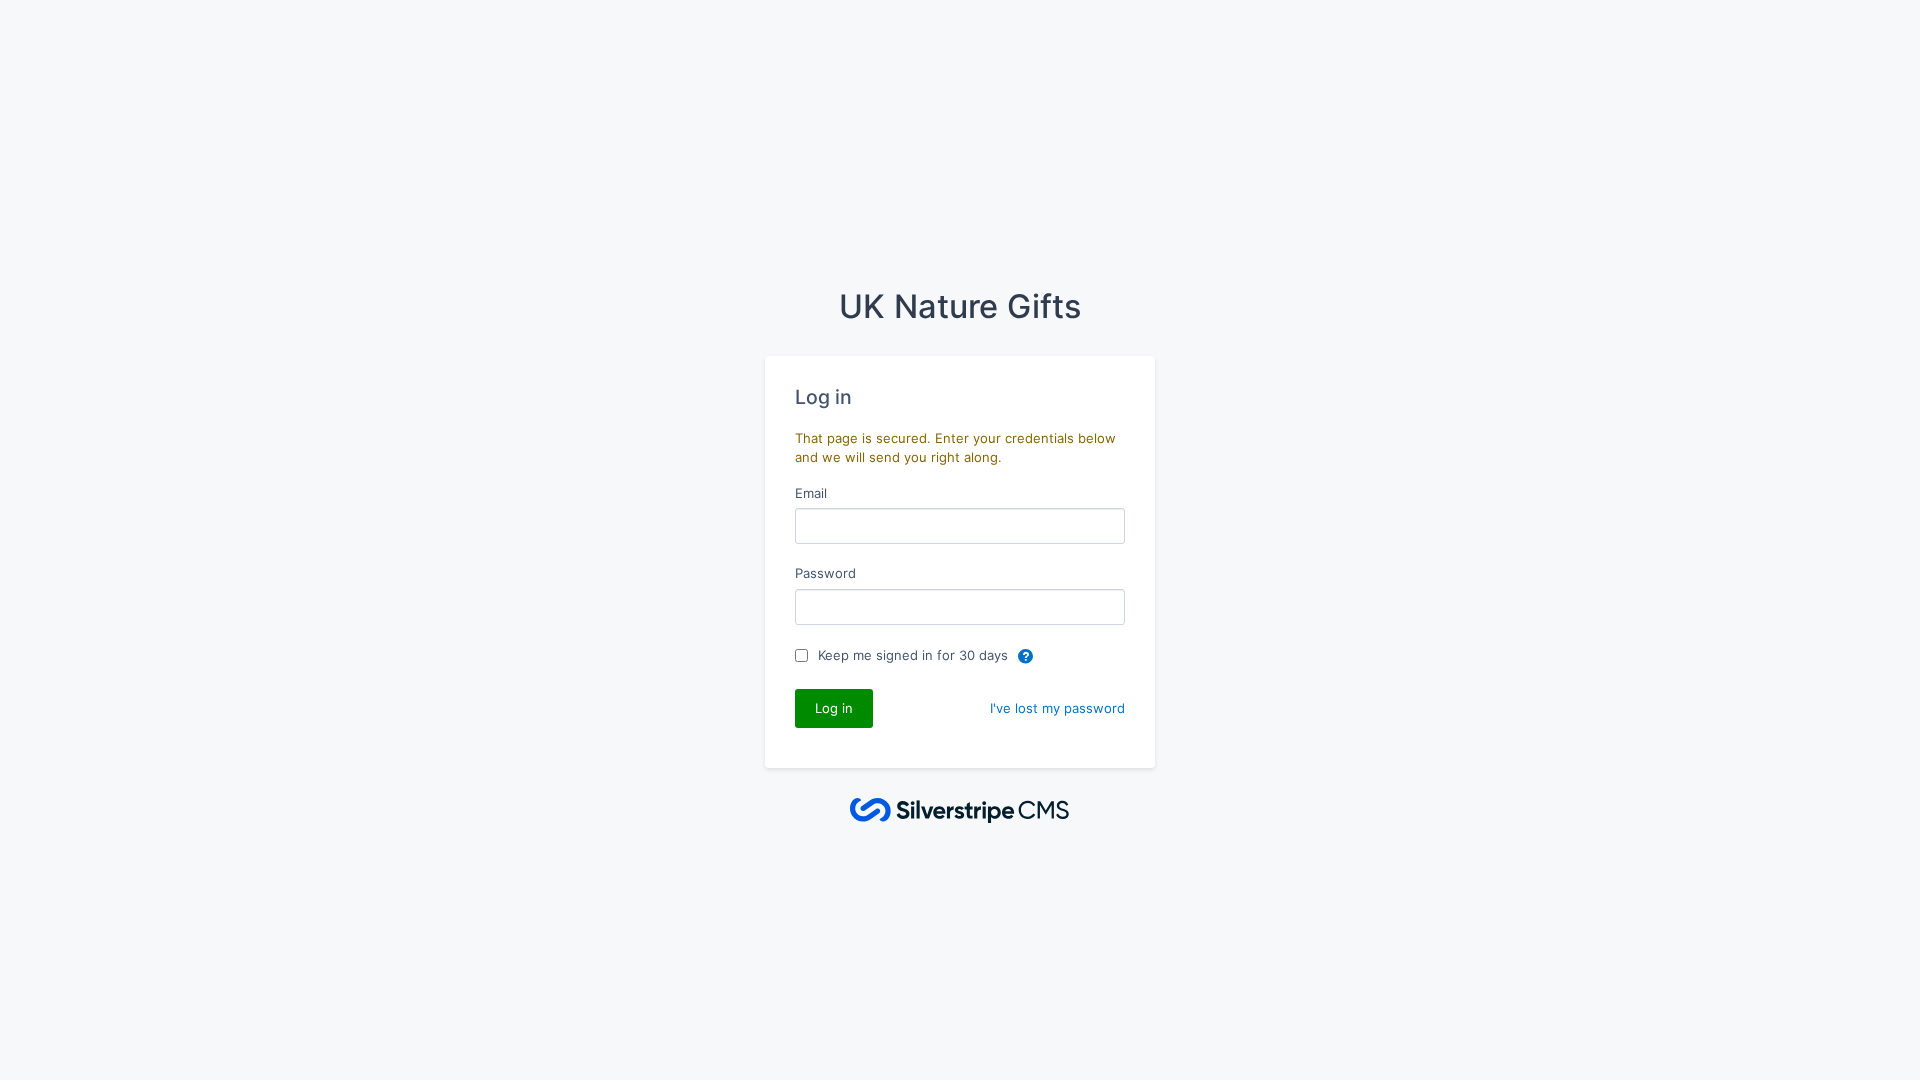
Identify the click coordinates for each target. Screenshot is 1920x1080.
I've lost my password (1057, 708)
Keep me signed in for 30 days (915, 655)
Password (825, 573)
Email (811, 493)
